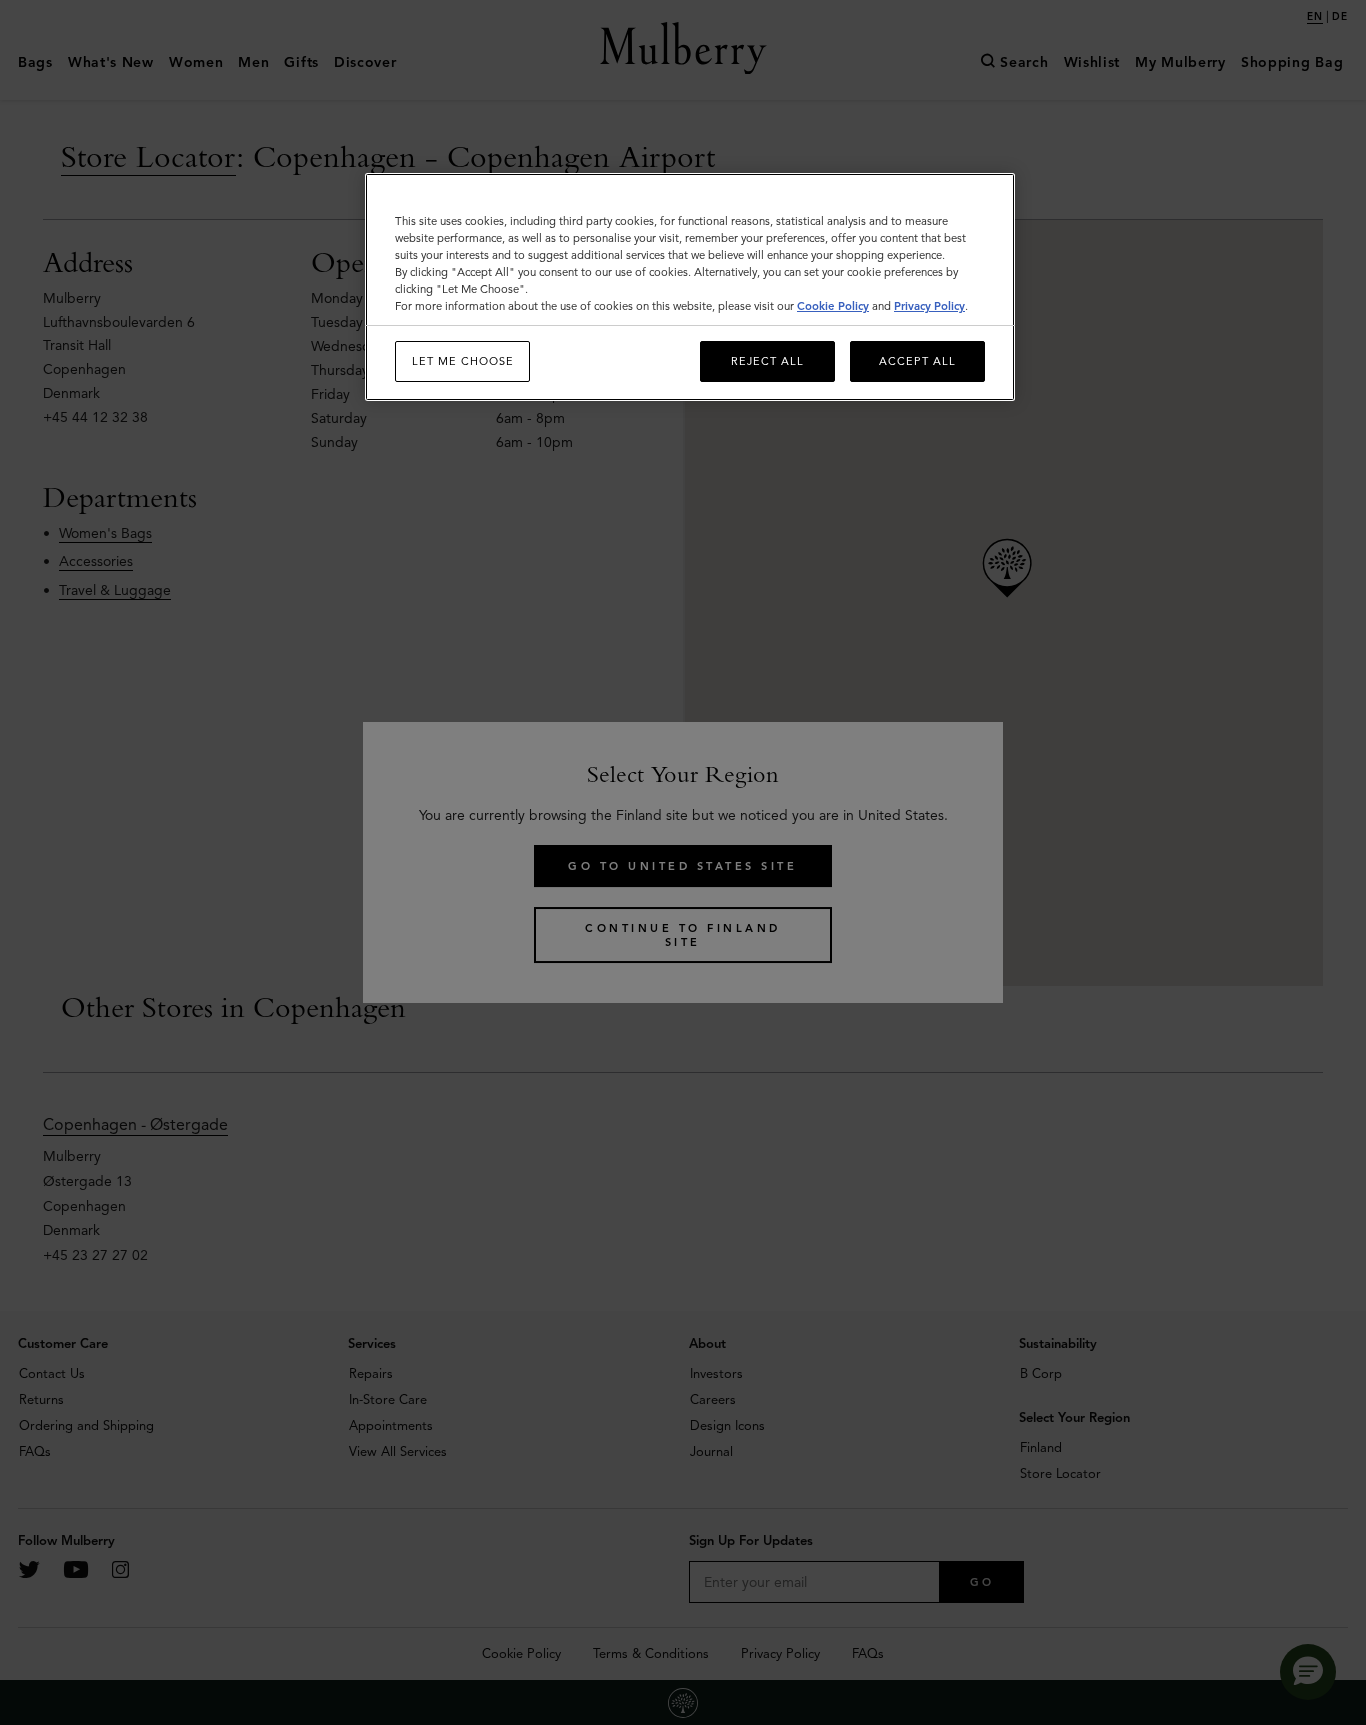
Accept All (917, 361)
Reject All (767, 361)
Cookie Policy (833, 306)
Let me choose (463, 361)
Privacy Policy (929, 306)
